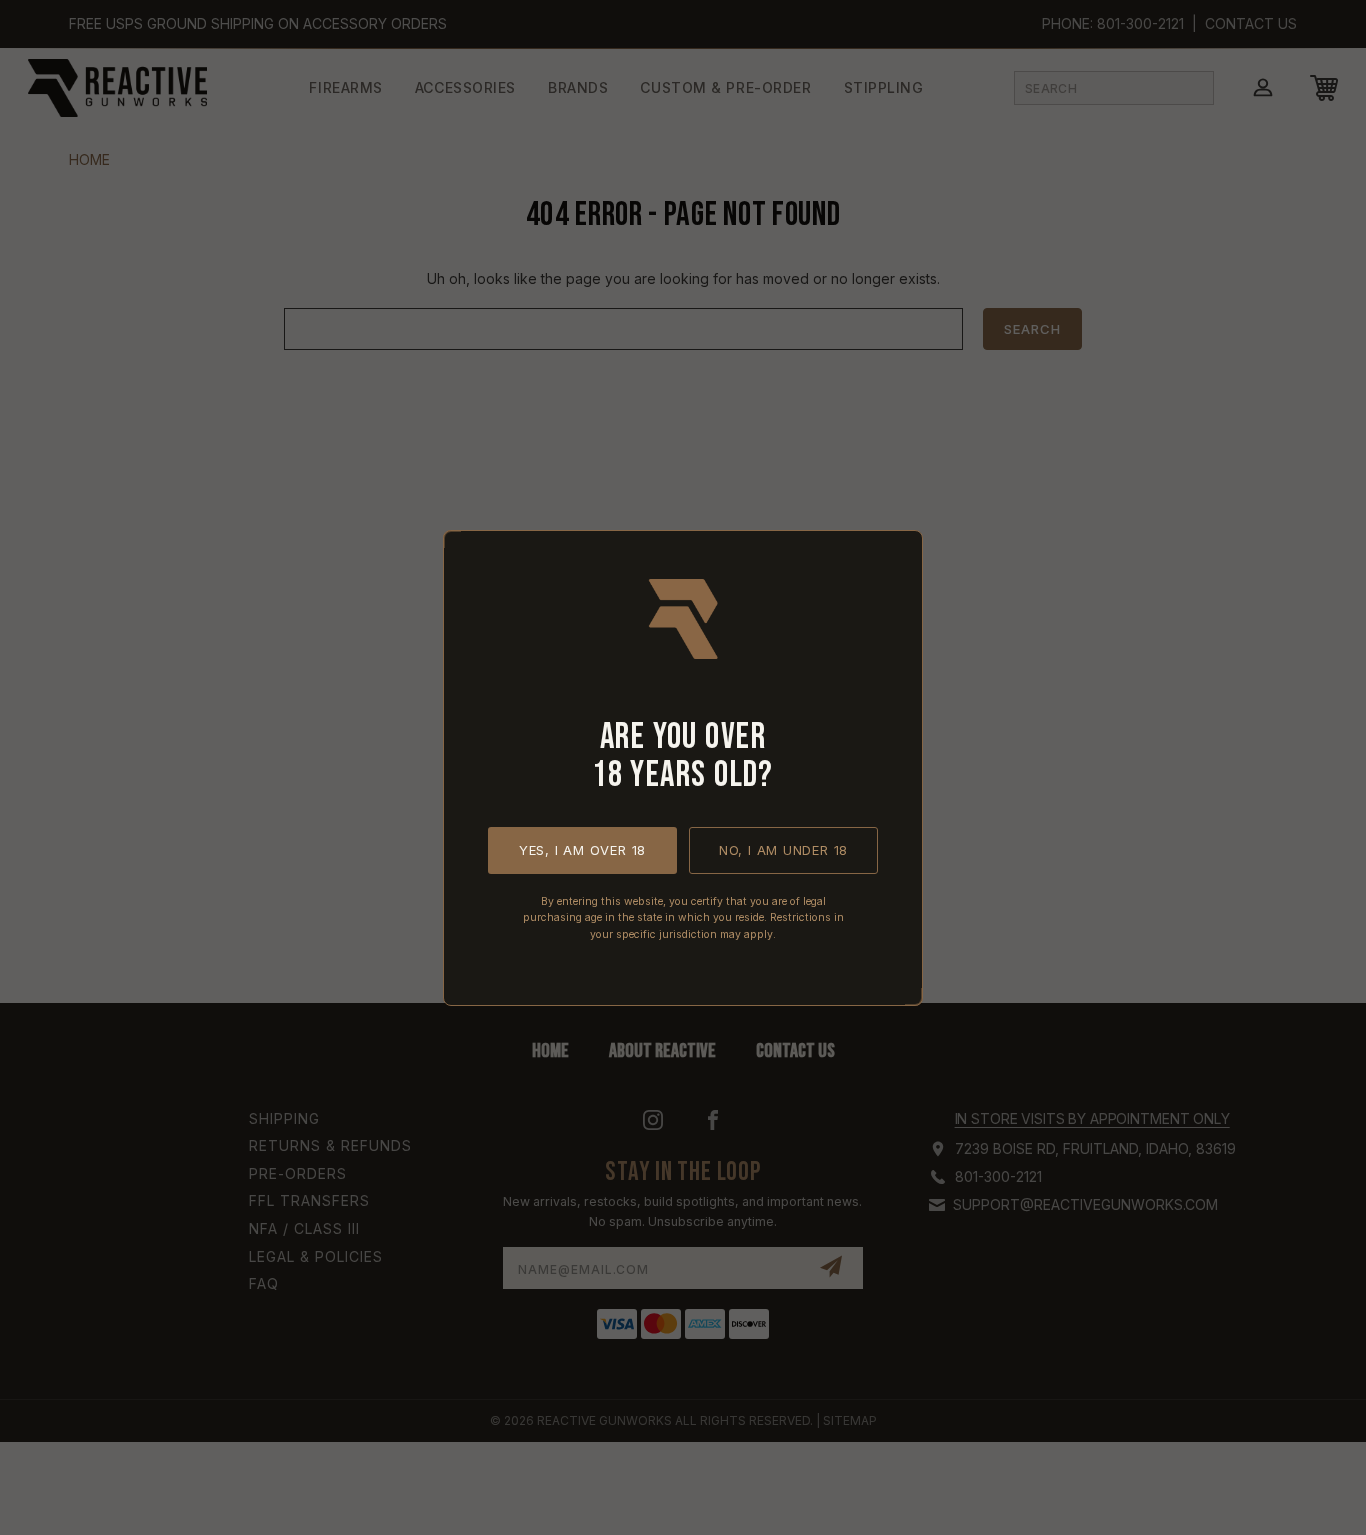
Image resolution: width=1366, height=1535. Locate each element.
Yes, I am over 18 (582, 849)
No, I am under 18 (783, 849)
